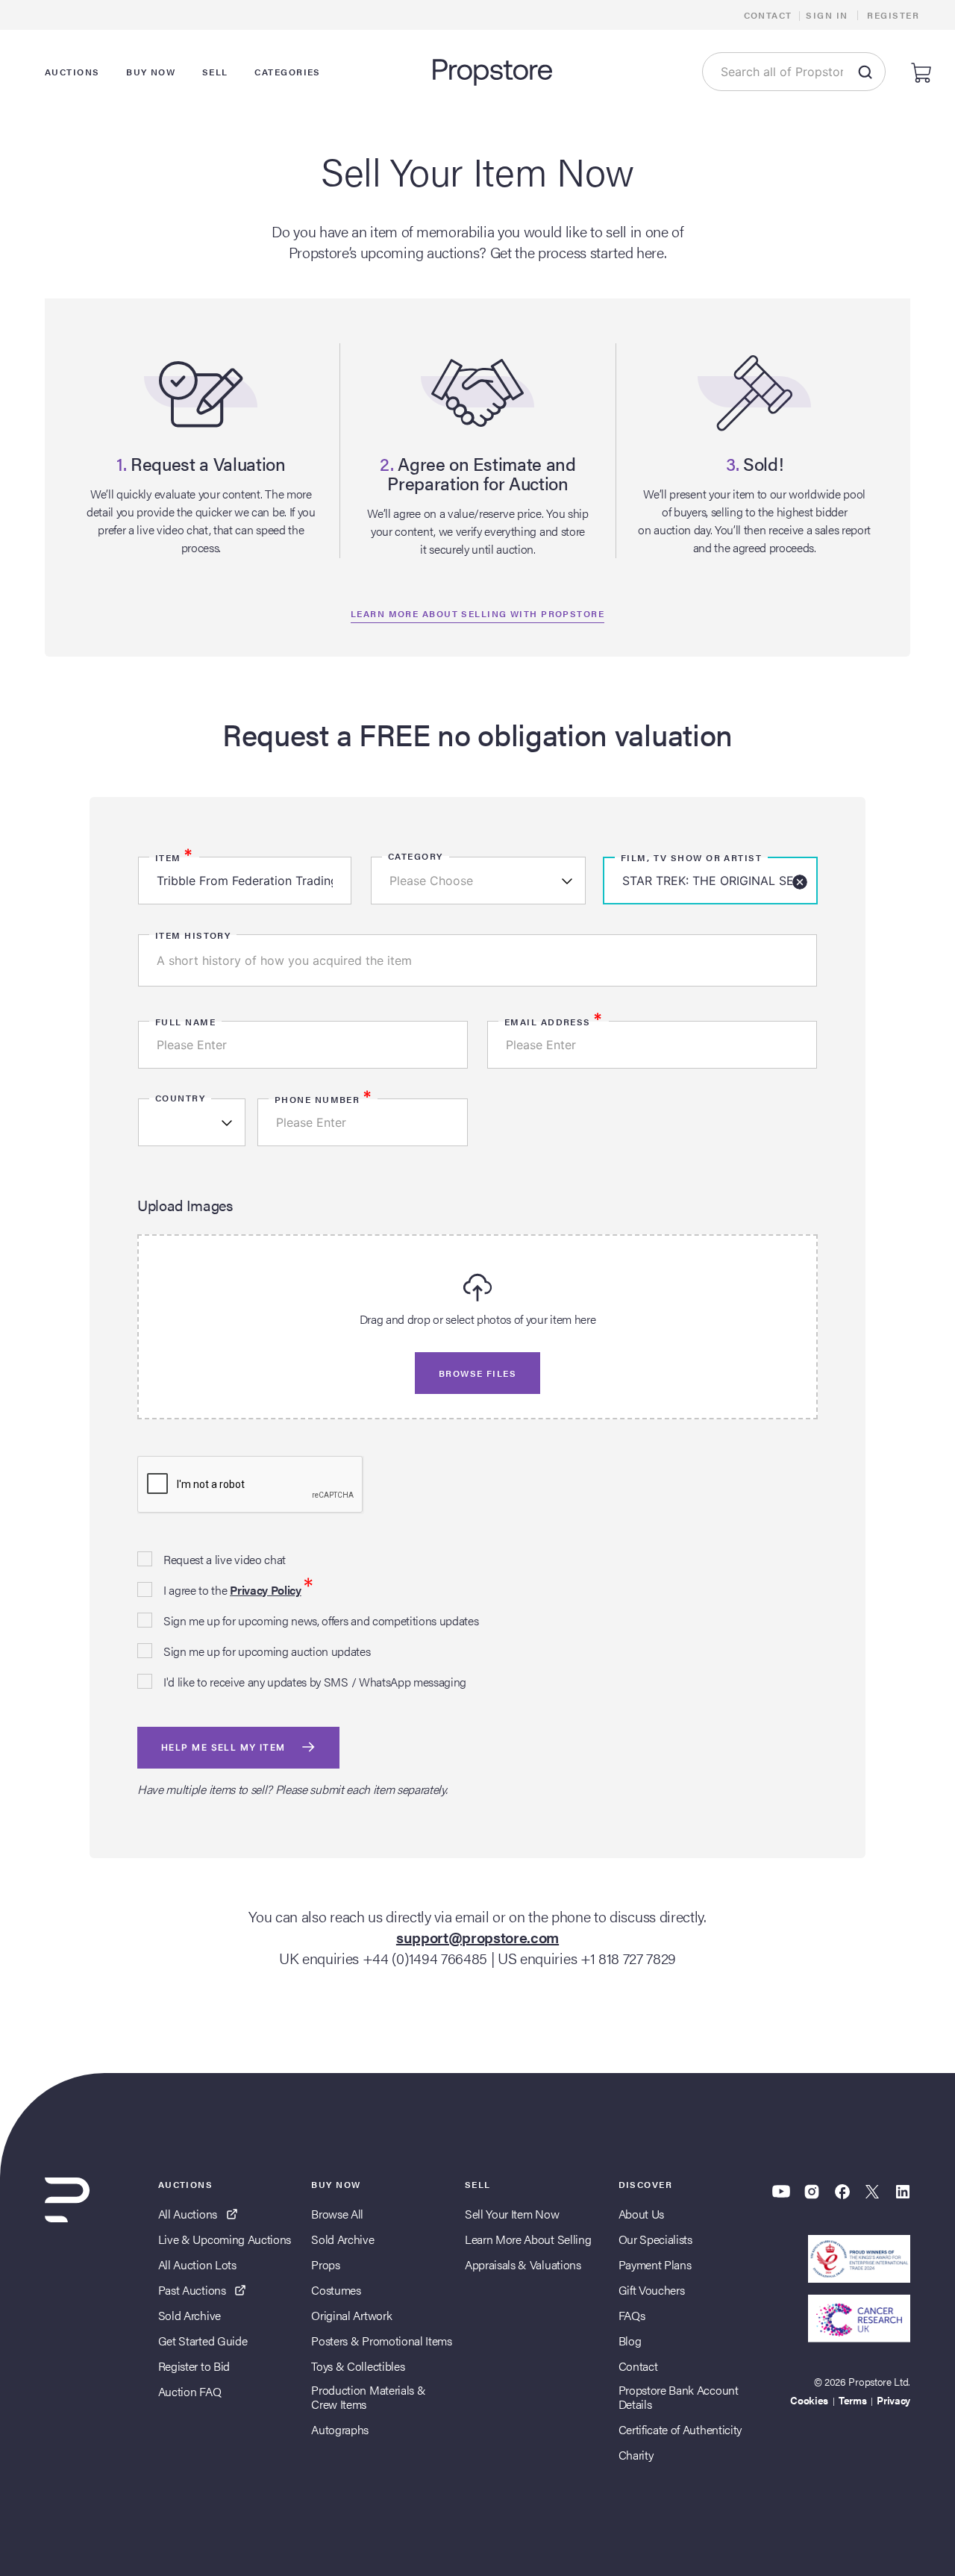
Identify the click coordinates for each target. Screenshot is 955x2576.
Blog (630, 2341)
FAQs (632, 2315)
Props (325, 2264)
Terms (852, 2400)
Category (416, 856)
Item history (193, 935)
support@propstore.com (477, 1937)
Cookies (809, 2400)
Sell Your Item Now (512, 2214)
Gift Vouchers (652, 2290)
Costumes (336, 2290)
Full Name (185, 1022)
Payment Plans (655, 2264)
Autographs (340, 2429)
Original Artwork (351, 2315)
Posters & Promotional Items (381, 2341)
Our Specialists (655, 2239)
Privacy (893, 2400)
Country (180, 1098)
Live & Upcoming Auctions (225, 2239)
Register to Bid (194, 2366)
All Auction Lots (197, 2264)
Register (893, 15)
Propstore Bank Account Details (679, 2397)
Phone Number (323, 1099)
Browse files (477, 1373)
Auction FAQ (190, 2391)
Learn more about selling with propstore (477, 613)
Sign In (827, 15)
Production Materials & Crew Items (368, 2397)
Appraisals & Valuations (523, 2264)
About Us (641, 2214)
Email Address (554, 1022)
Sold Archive (190, 2315)
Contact (768, 15)
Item (174, 857)
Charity (636, 2455)
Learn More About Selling (528, 2239)
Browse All (337, 2214)
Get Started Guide (203, 2341)
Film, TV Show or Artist (691, 857)
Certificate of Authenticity (680, 2429)
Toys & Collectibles (358, 2366)
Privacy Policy (266, 1590)
